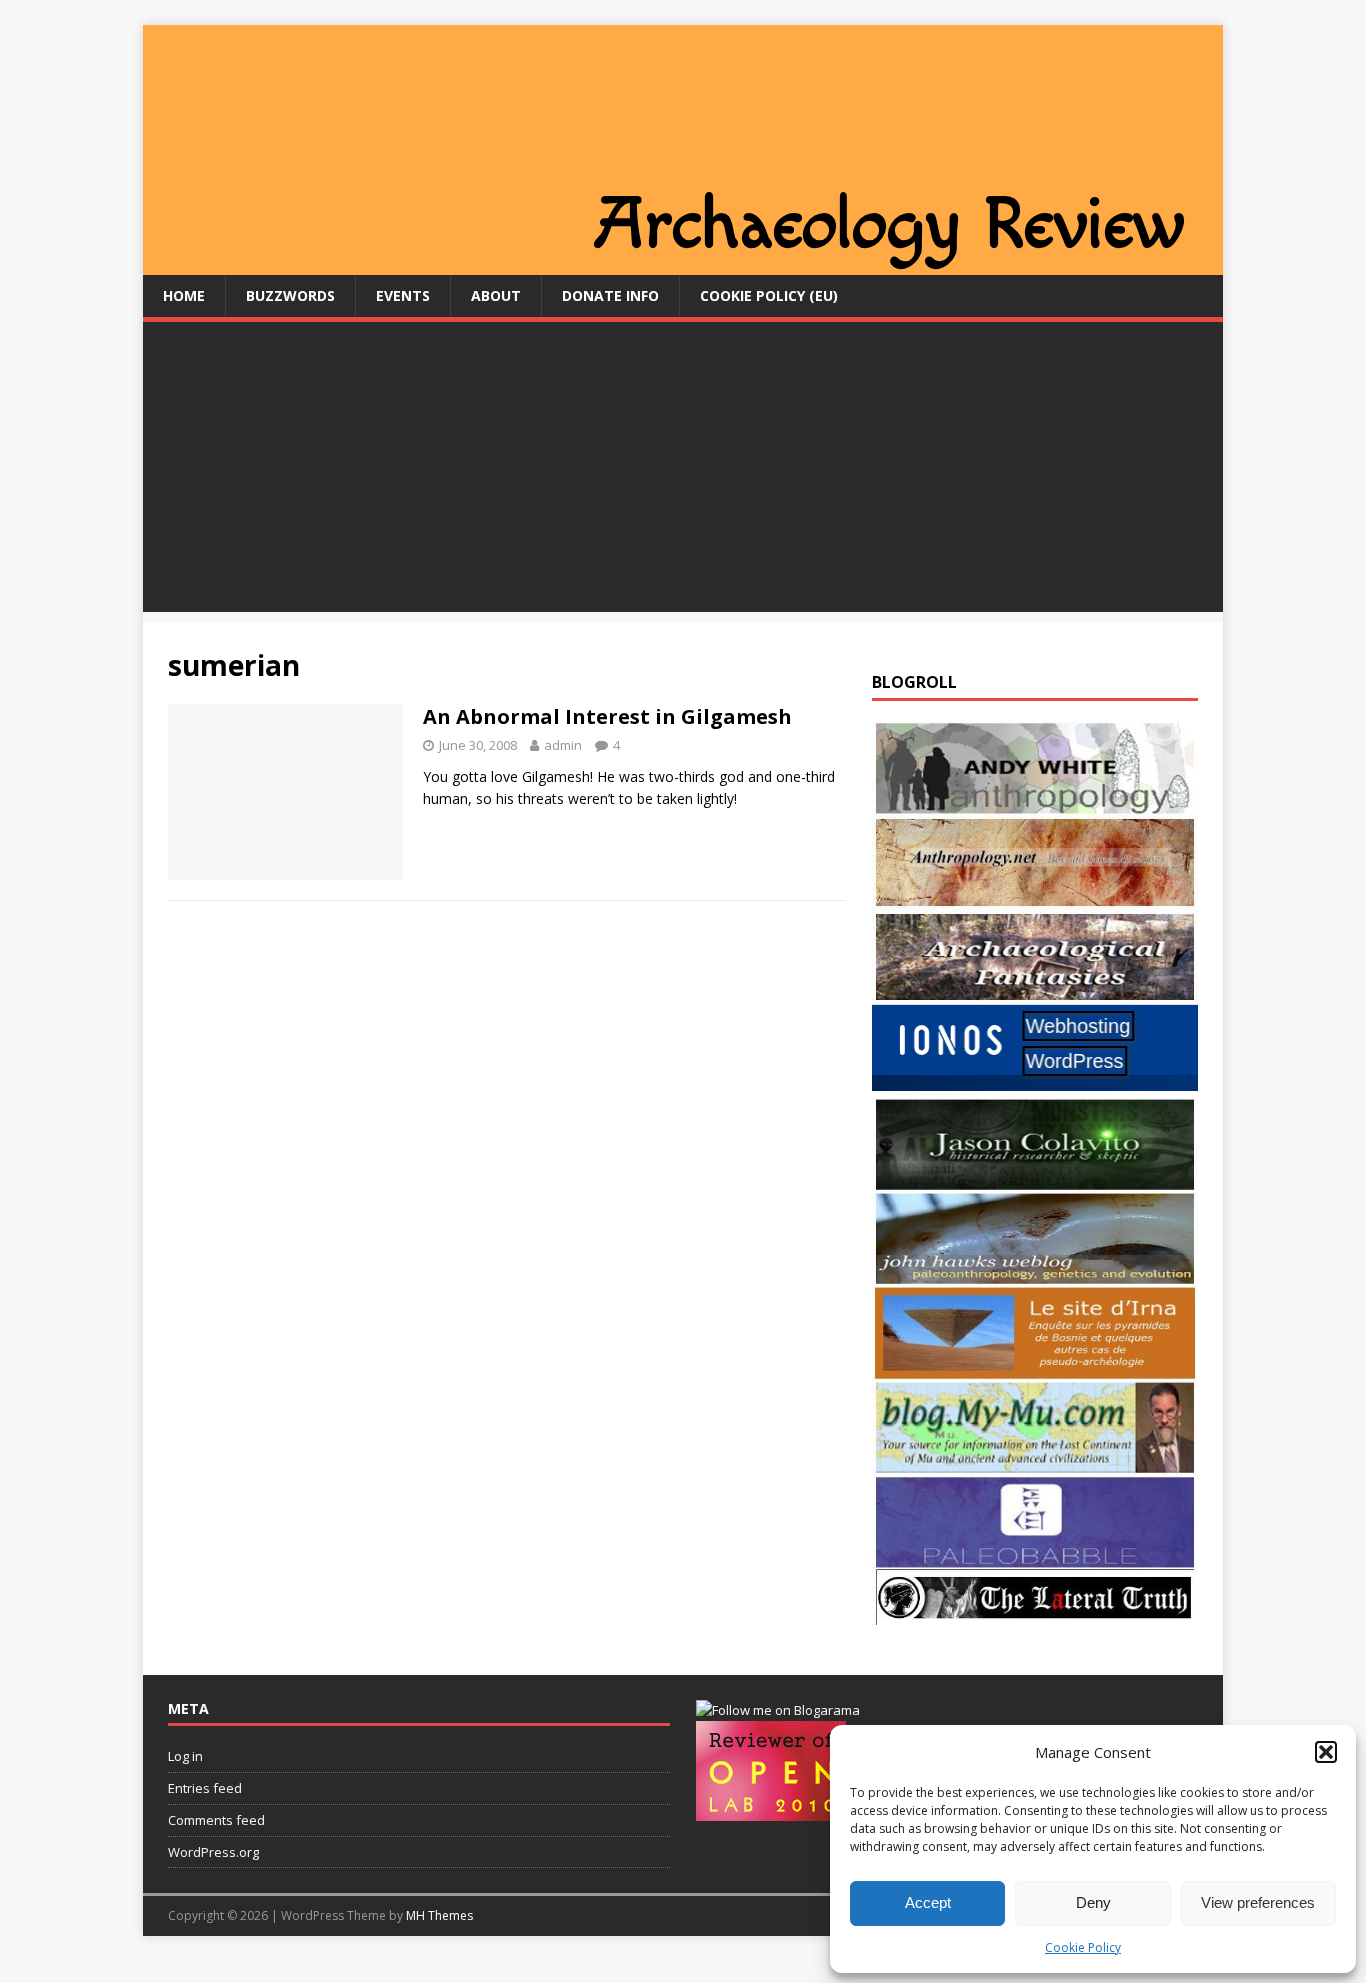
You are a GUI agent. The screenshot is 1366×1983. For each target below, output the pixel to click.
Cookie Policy (1083, 1947)
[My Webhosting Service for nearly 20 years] (1035, 1085)
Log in (185, 1756)
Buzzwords (290, 295)
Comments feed (216, 1820)
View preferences (1258, 1902)
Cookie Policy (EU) (769, 295)
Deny (1093, 1902)
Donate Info (610, 295)
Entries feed (205, 1788)
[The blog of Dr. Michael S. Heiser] (1035, 1557)
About (496, 295)
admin (563, 745)
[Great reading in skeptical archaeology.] (1035, 1613)
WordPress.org (213, 1852)
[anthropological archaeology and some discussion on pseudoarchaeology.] (1035, 803)
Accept (928, 1902)
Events (403, 295)
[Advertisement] (683, 472)
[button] (1326, 1752)
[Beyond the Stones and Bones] (1035, 897)
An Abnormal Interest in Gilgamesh (607, 716)
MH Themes (439, 1915)
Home (184, 295)
